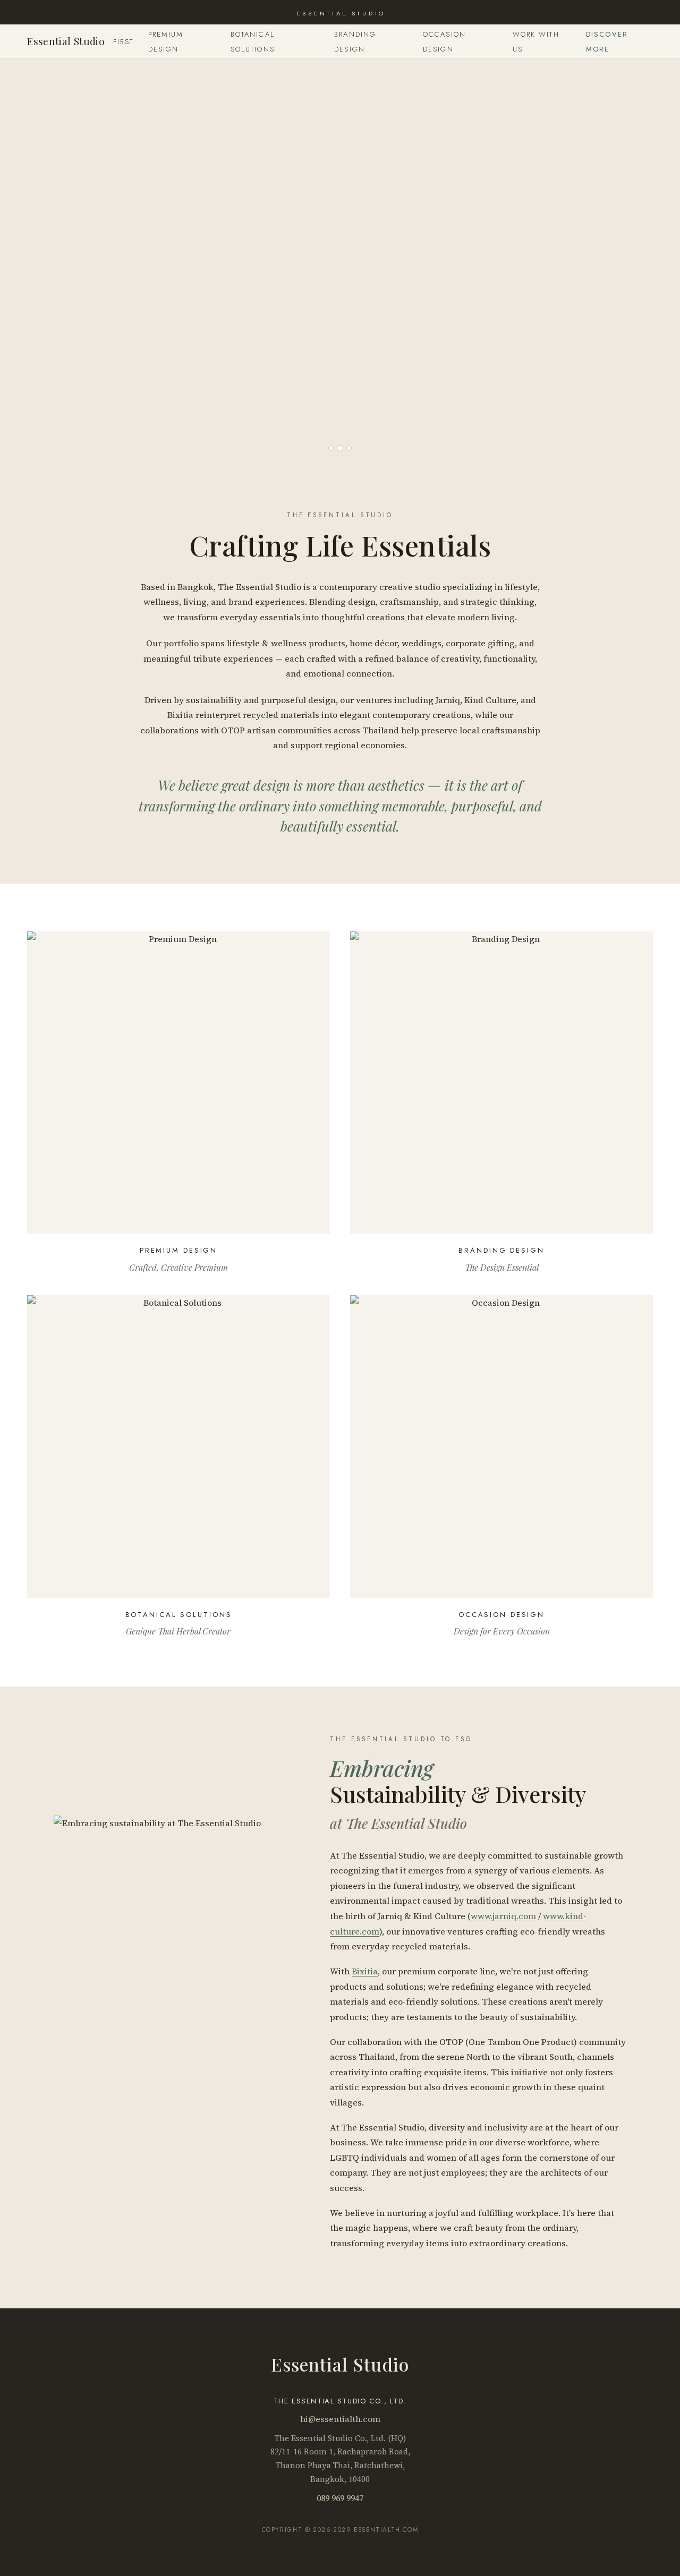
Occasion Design (444, 42)
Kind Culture (490, 700)
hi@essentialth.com (340, 2419)
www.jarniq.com (503, 1916)
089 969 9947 (340, 2498)
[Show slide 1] (331, 448)
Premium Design (166, 42)
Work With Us (536, 42)
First (123, 42)
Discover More (607, 42)
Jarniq (448, 700)
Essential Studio (66, 41)
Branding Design (355, 42)
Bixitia (180, 715)
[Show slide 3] (349, 448)
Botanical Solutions (253, 42)
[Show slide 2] (340, 448)
